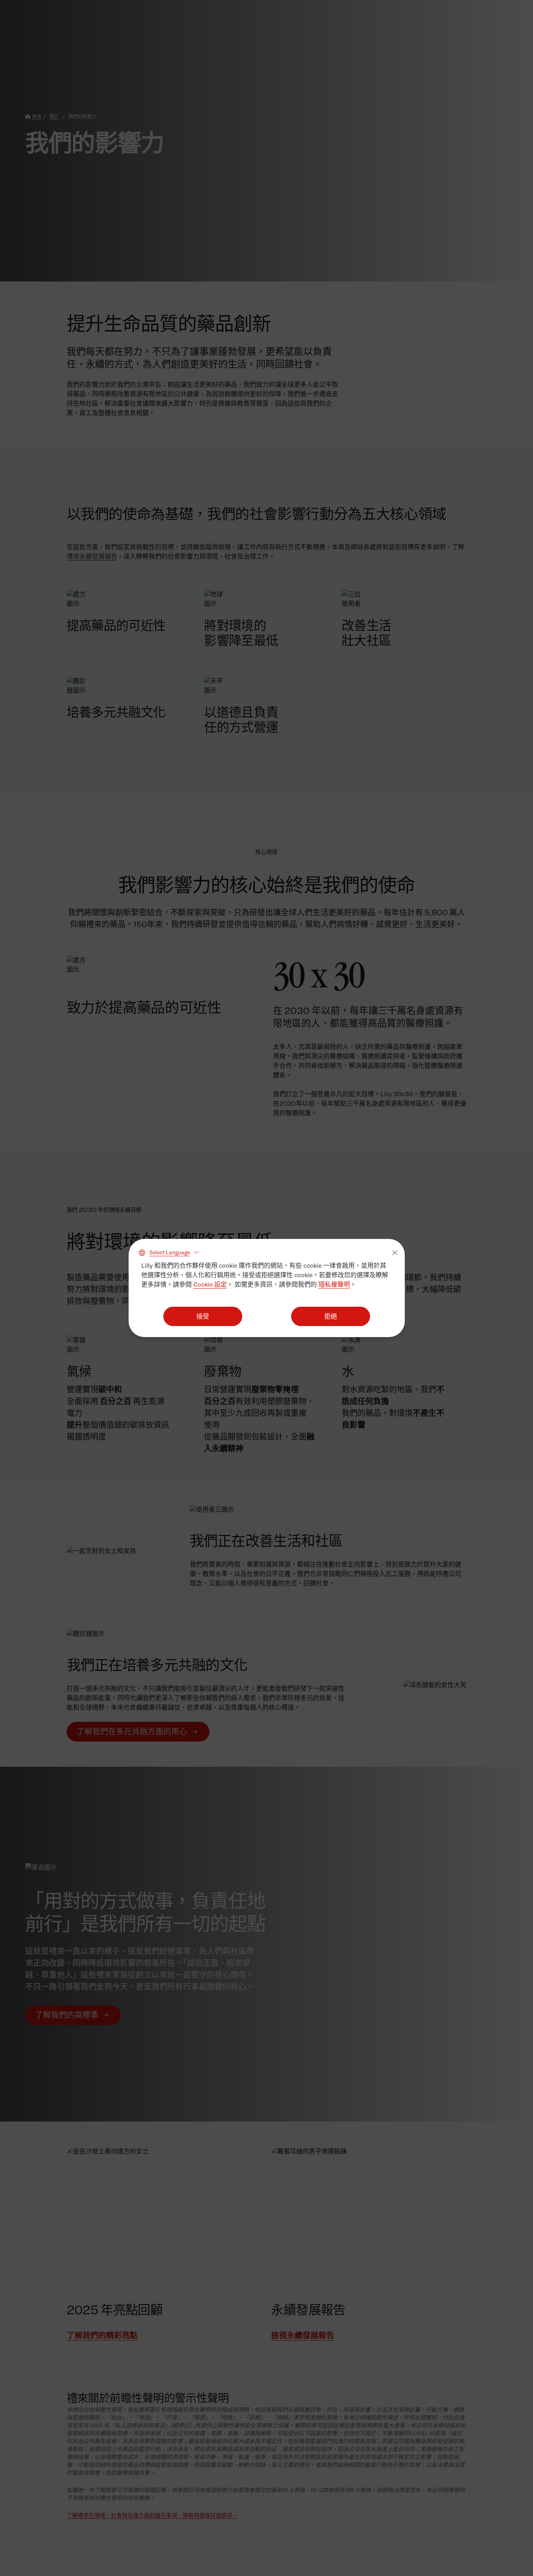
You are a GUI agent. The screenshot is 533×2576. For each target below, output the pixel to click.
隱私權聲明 (334, 1284)
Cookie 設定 (210, 1284)
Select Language (169, 1252)
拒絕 (331, 1316)
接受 (203, 1316)
